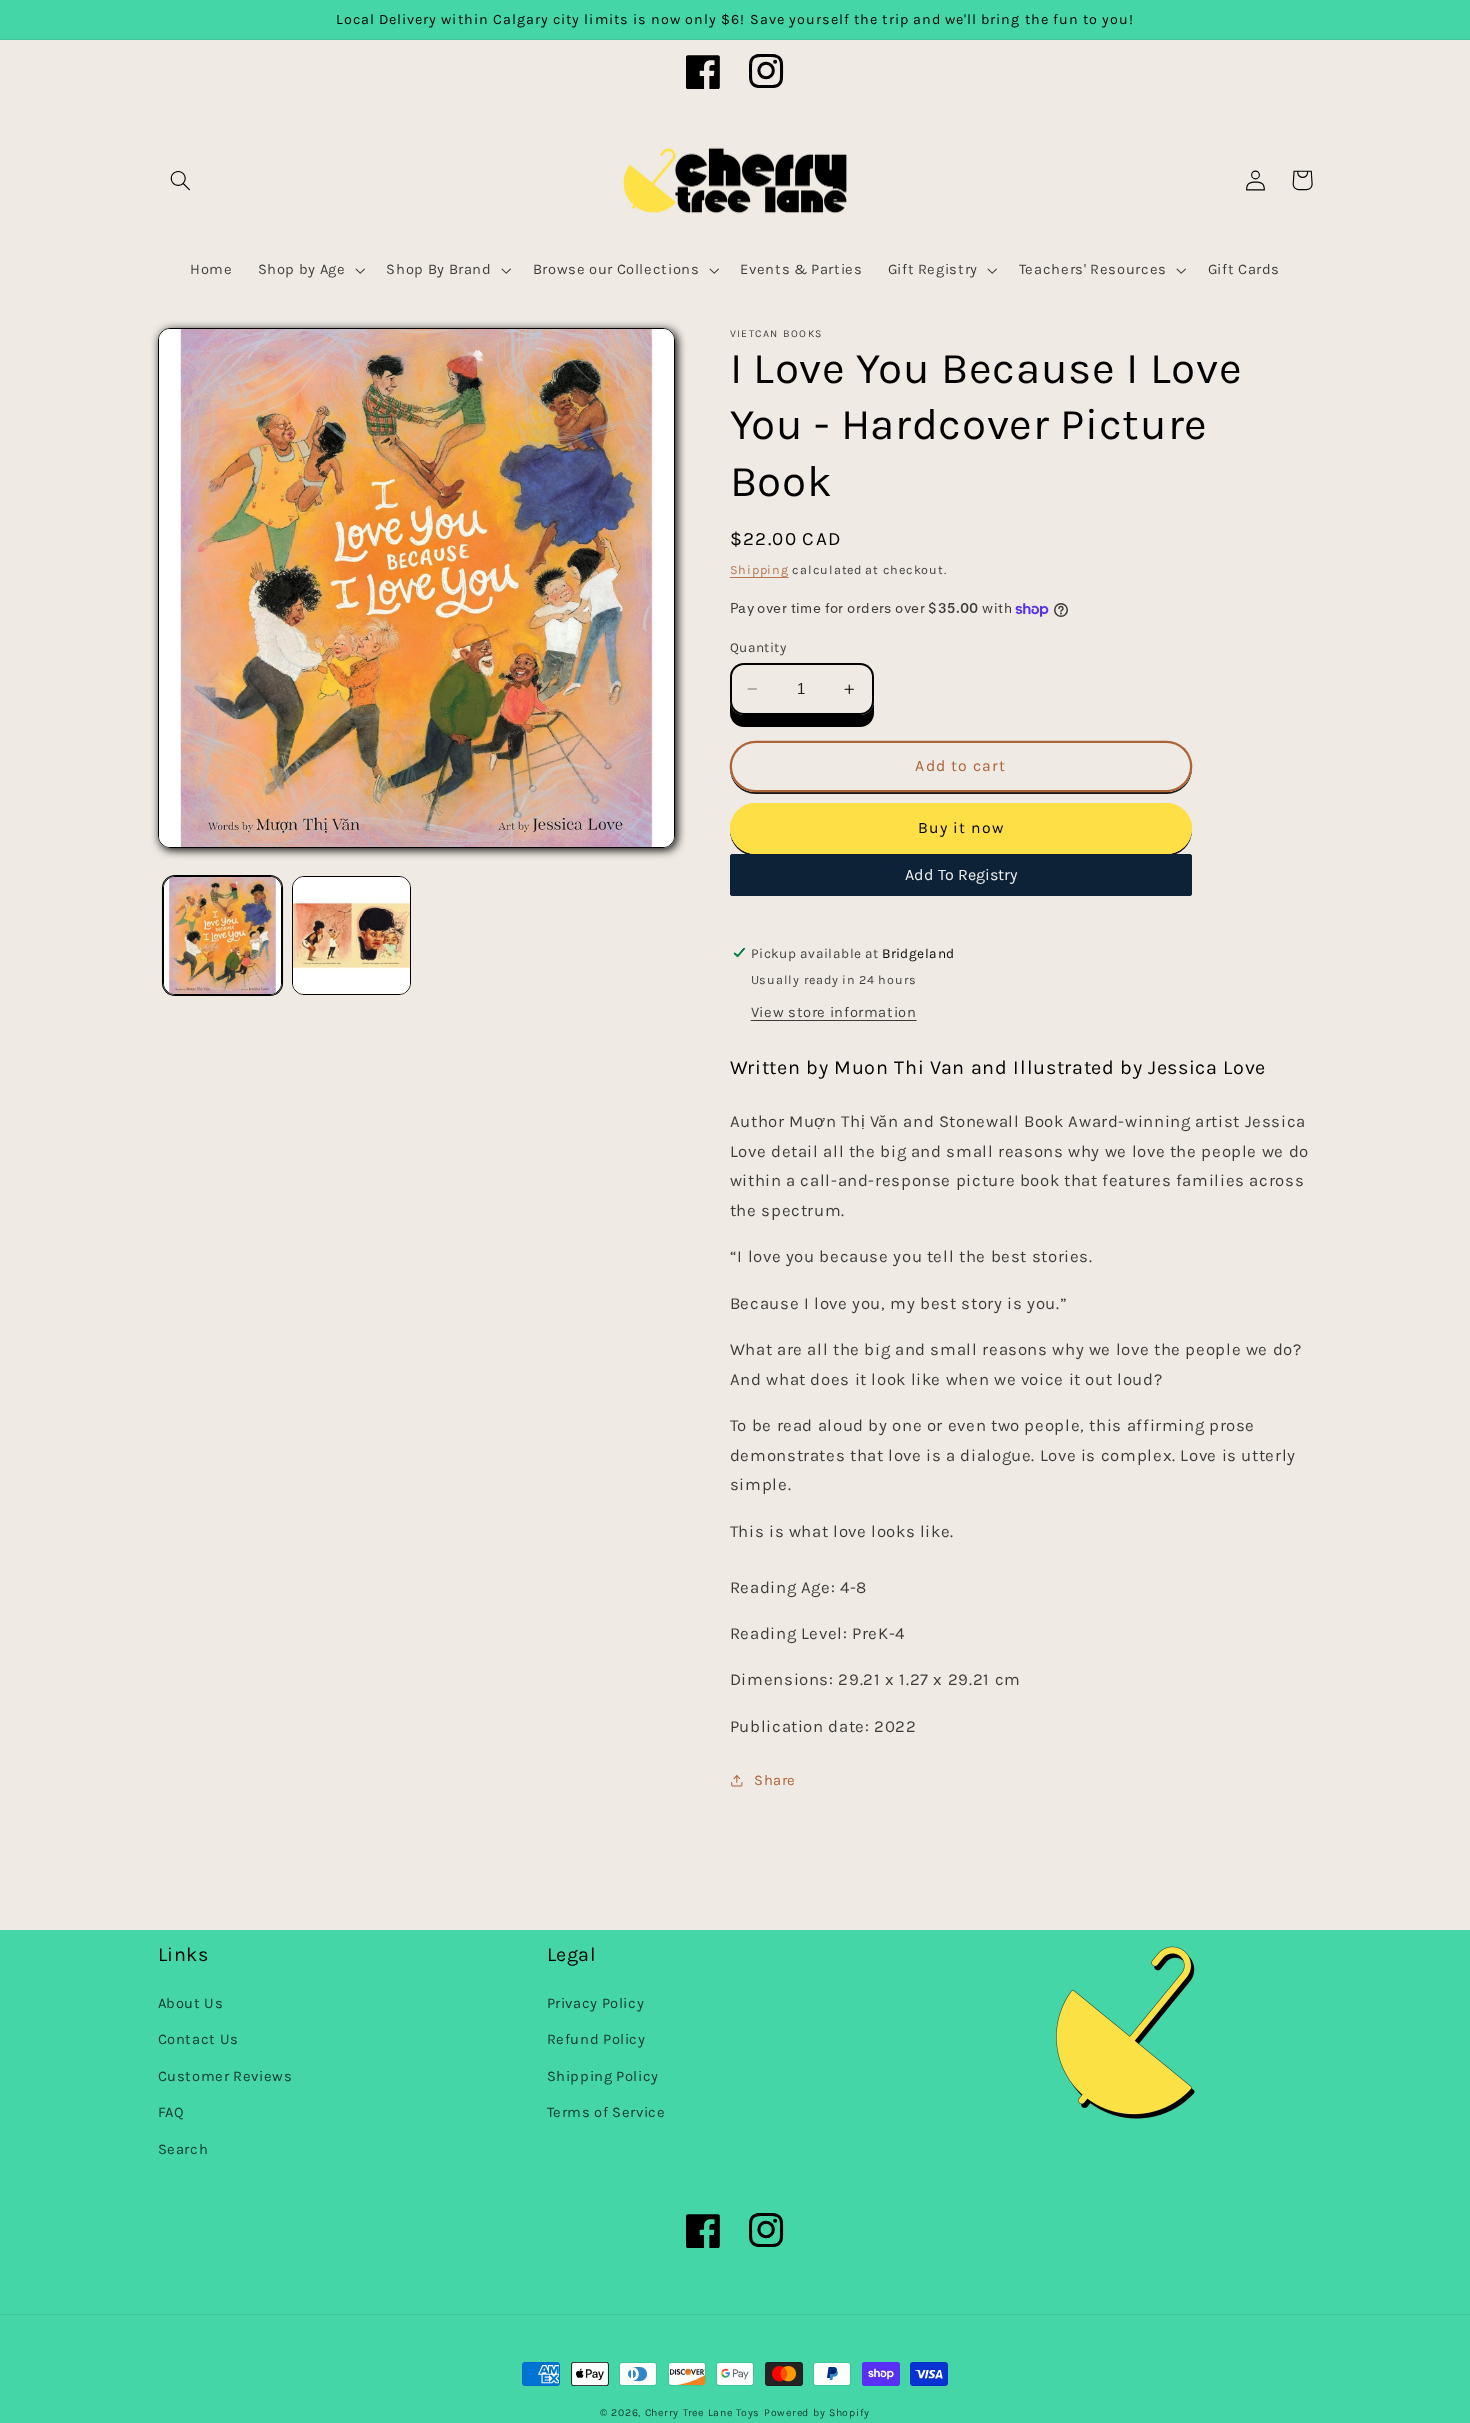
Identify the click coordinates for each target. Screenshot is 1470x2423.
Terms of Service (606, 2112)
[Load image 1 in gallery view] (222, 935)
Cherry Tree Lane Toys (702, 2412)
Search (183, 2149)
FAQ (171, 2112)
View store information (834, 1012)
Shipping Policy (603, 2076)
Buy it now (961, 828)
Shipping (759, 569)
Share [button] (775, 1780)
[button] (181, 180)
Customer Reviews (225, 2076)
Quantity (758, 647)
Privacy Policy (596, 2003)
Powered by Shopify (817, 2412)
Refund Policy (596, 2039)
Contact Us (198, 2039)
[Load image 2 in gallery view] (351, 935)
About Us (191, 2003)
